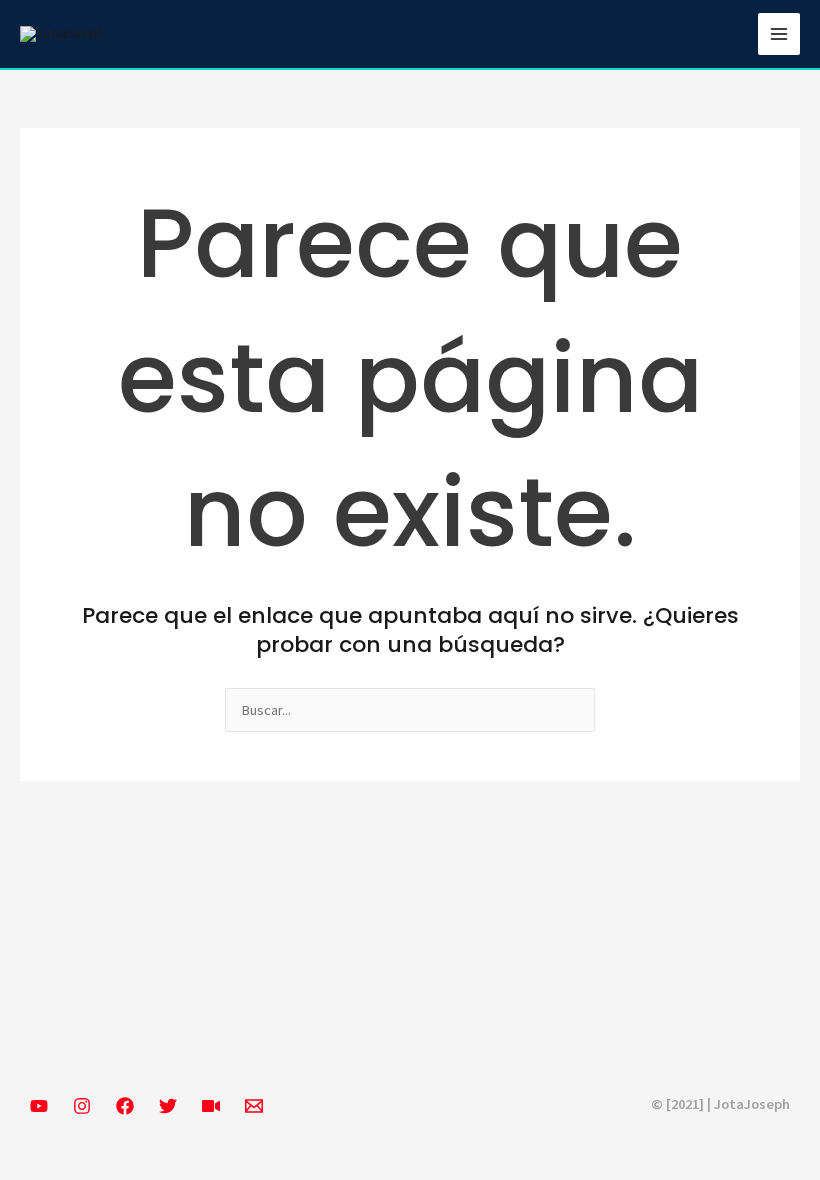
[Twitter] (168, 1106)
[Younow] (211, 1106)
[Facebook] (125, 1106)
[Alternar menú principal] (779, 34)
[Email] (254, 1106)
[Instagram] (82, 1106)
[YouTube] (39, 1106)
